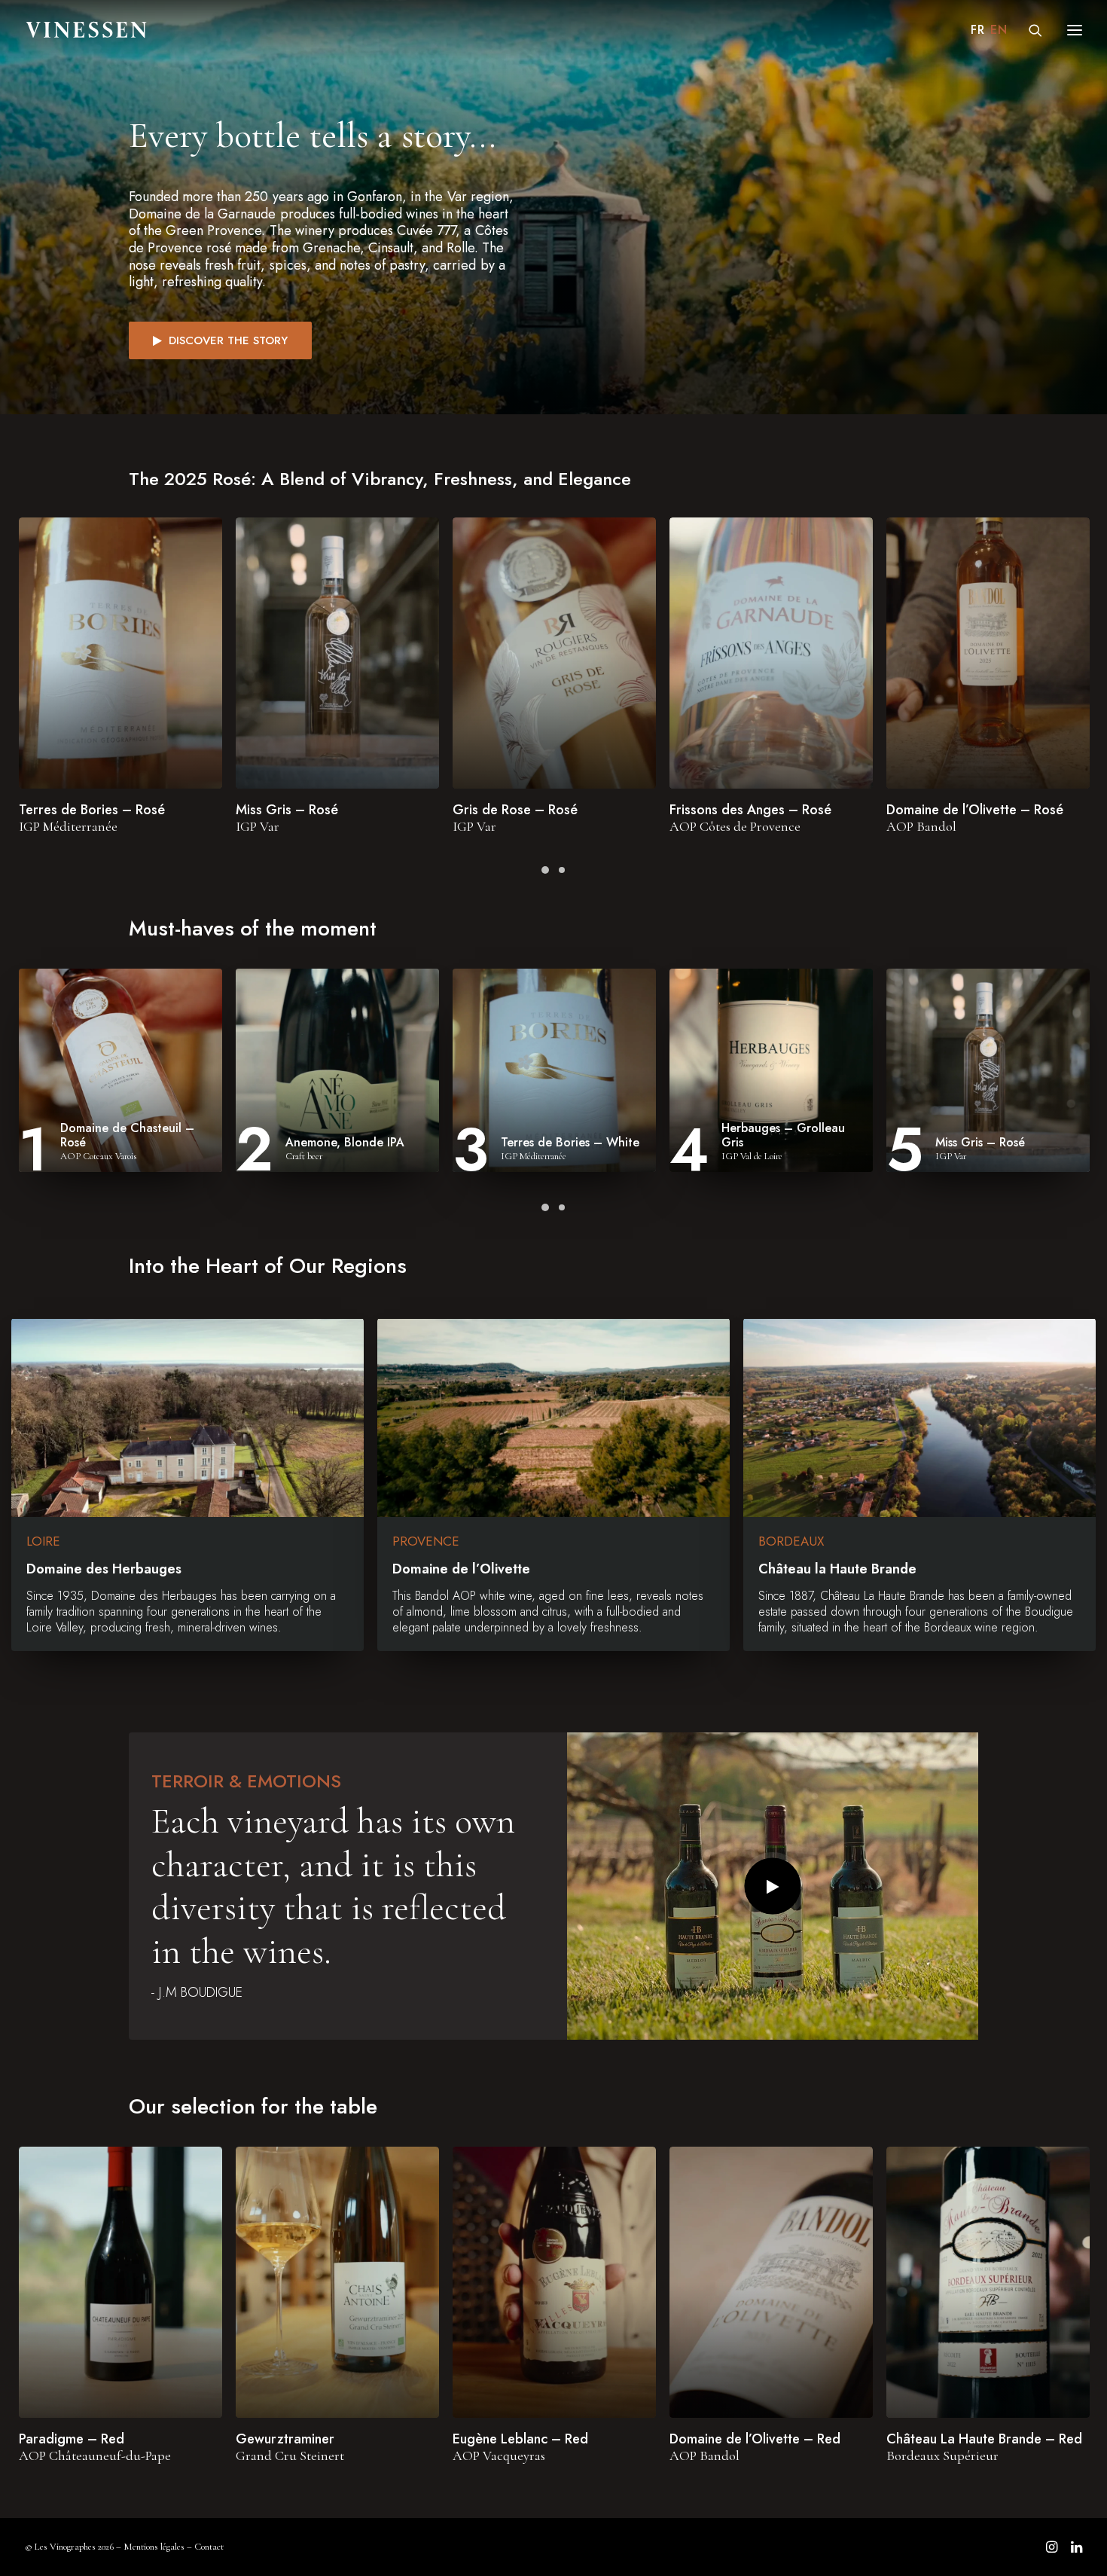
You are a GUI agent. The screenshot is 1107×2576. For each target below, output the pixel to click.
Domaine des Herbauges (104, 1569)
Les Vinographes (65, 2547)
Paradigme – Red (72, 2439)
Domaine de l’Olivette (461, 1569)
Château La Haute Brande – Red (984, 2439)
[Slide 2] (562, 870)
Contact (209, 2547)
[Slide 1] (545, 870)
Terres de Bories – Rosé (92, 810)
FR (977, 30)
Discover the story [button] (228, 340)
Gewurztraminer (285, 2439)
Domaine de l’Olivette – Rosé (975, 810)
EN (999, 30)
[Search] (1029, 30)
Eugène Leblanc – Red (520, 2439)
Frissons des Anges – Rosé (750, 810)
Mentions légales (154, 2547)
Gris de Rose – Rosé (515, 810)
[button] (120, 653)
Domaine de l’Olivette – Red (755, 2439)
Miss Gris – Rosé (287, 810)
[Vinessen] (87, 30)
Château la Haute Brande (837, 1569)
